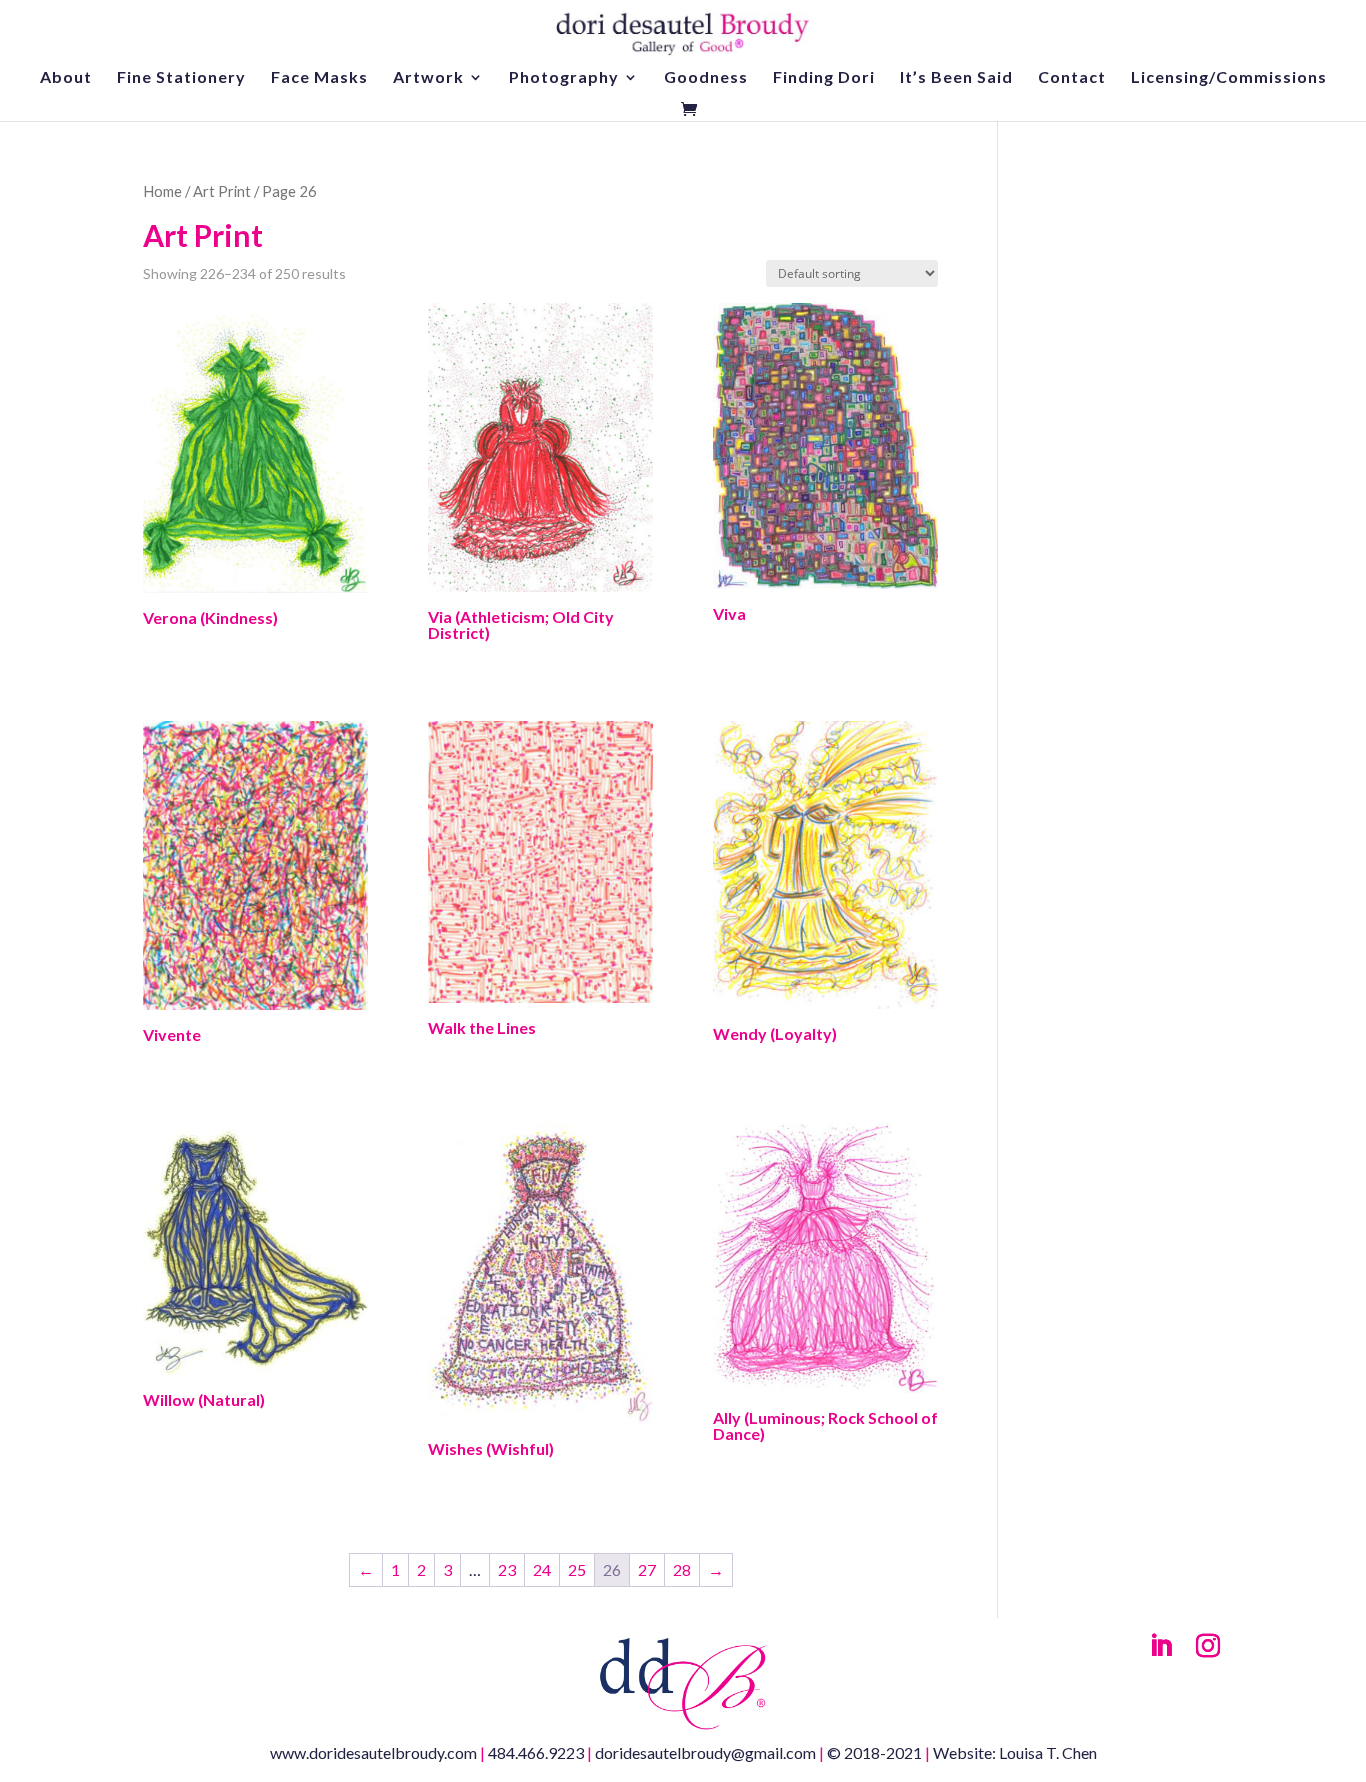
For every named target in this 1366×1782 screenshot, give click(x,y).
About (66, 78)
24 (542, 1569)
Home (162, 191)
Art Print (222, 191)
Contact (1072, 78)
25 (577, 1569)
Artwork (428, 78)
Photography (564, 78)
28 (682, 1569)
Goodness (706, 78)
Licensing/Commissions (1229, 78)
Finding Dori (824, 78)
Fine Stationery (181, 78)
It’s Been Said (956, 78)
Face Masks (319, 78)
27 (647, 1569)
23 (507, 1569)
